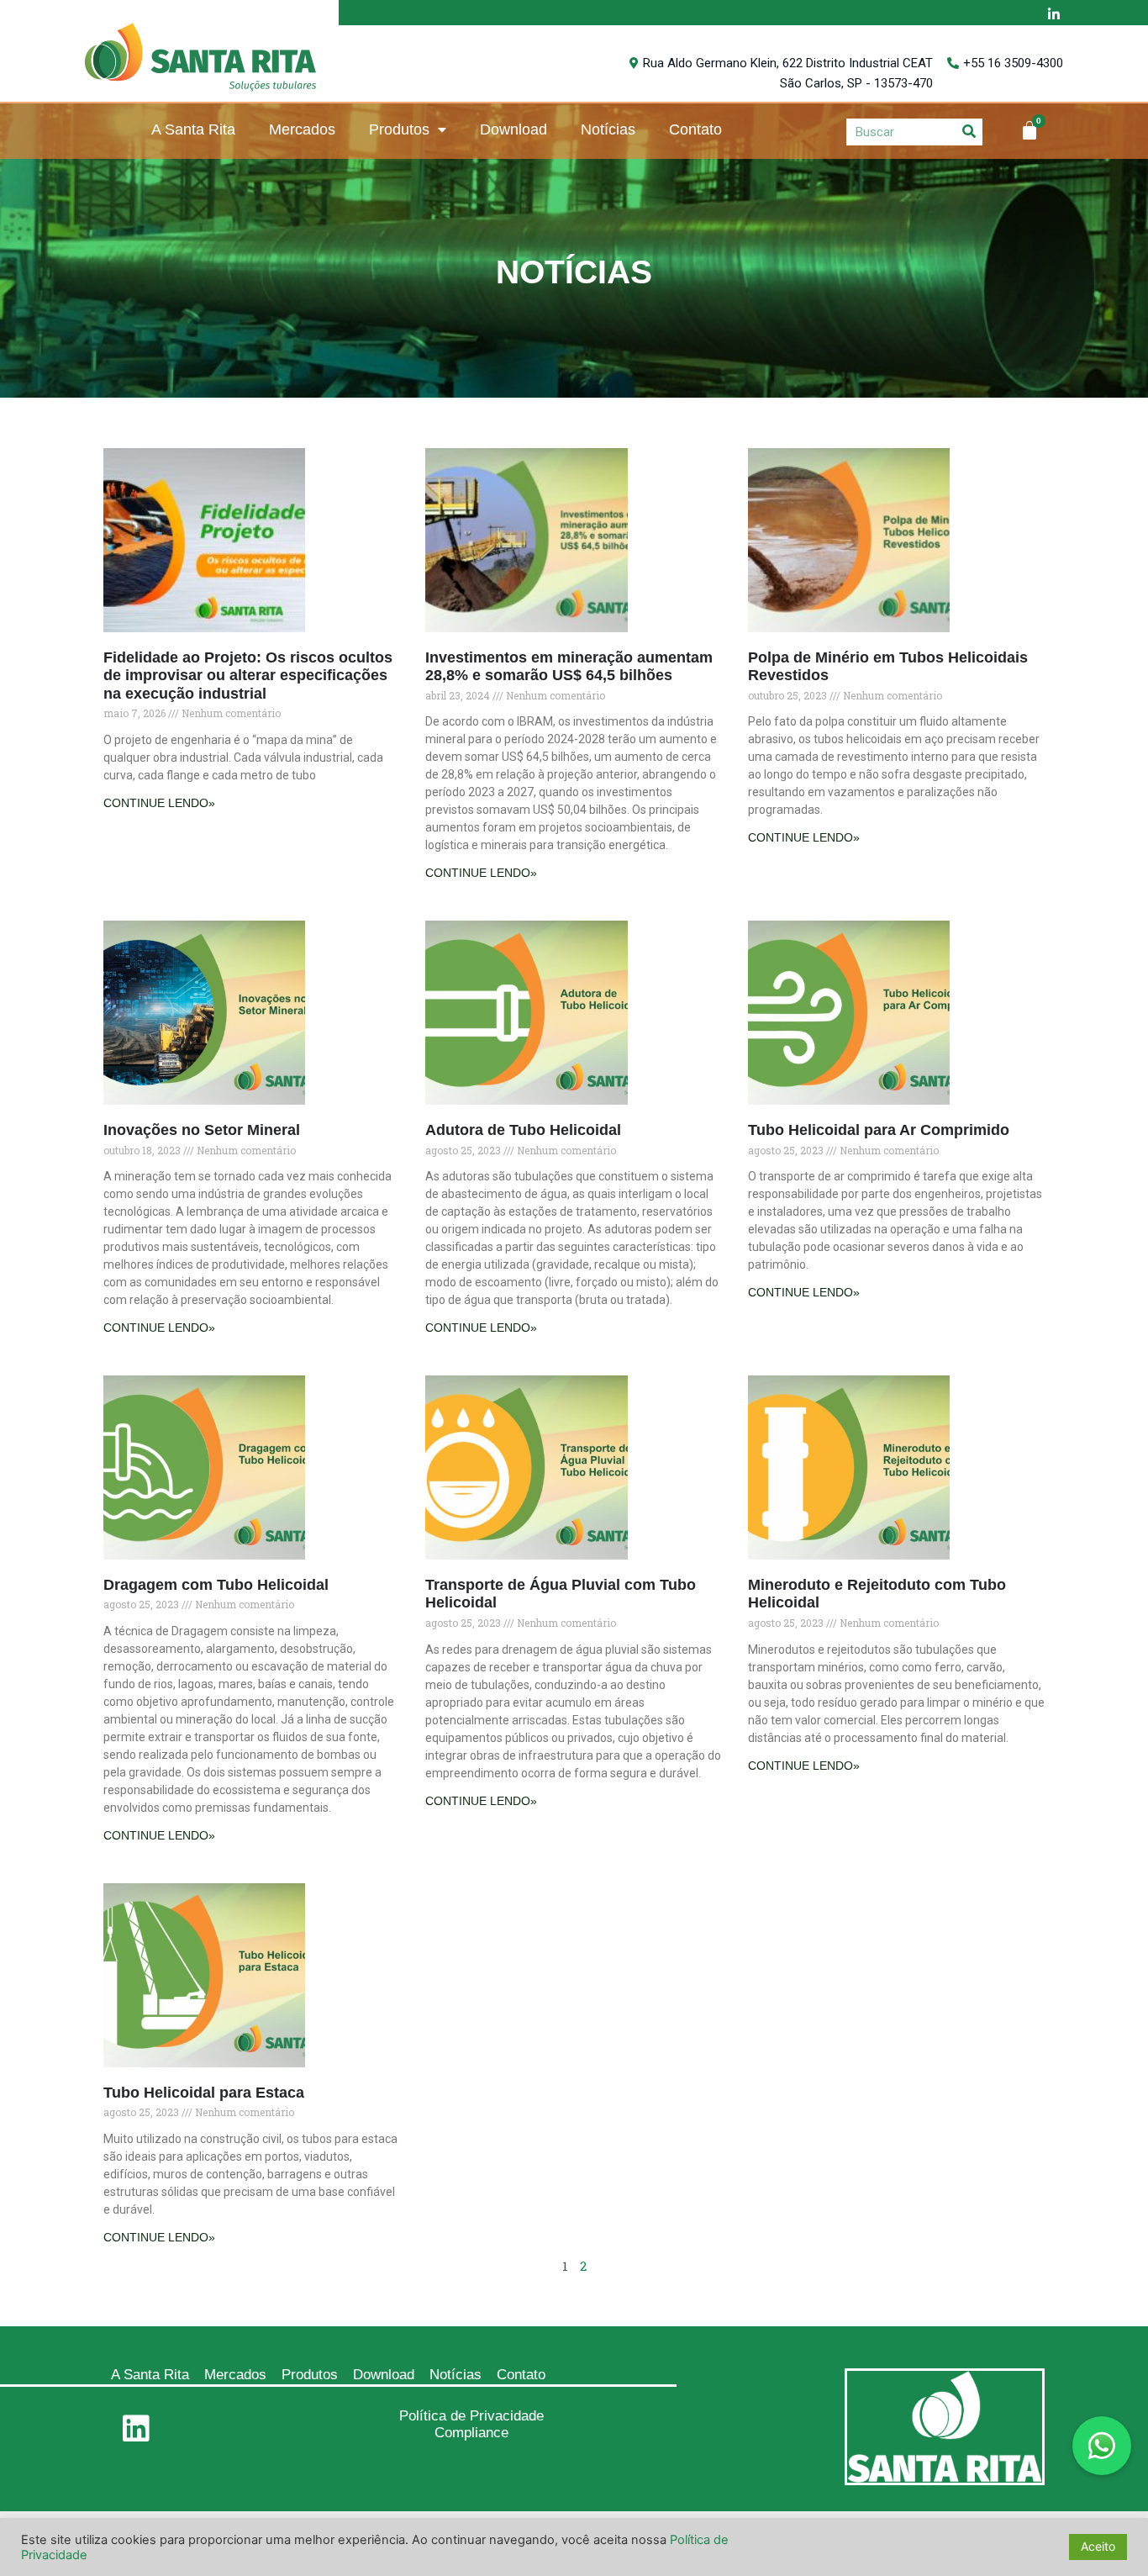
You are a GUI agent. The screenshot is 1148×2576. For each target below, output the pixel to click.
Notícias (608, 129)
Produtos (399, 129)
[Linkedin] (136, 2429)
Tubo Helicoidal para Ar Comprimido (879, 1130)
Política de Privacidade (471, 2416)
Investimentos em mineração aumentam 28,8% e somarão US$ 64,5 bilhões (569, 667)
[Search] (969, 132)
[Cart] (1030, 130)
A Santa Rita (193, 129)
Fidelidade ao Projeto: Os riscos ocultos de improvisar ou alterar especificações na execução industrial (248, 676)
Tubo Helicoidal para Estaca (204, 2093)
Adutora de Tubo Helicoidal (523, 1130)
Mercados (302, 129)
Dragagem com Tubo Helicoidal (216, 1585)
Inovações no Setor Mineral (202, 1130)
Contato (695, 129)
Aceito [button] (1098, 2546)
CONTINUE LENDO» (159, 803)
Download (513, 129)
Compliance (471, 2433)
